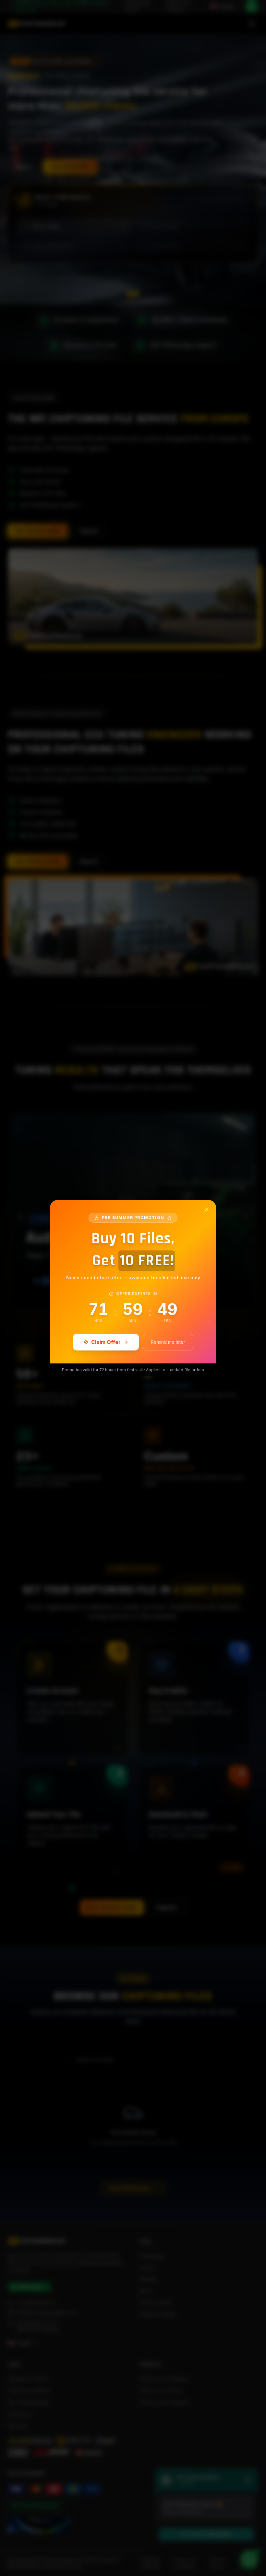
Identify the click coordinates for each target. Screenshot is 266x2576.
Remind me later (168, 1342)
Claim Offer (106, 1342)
